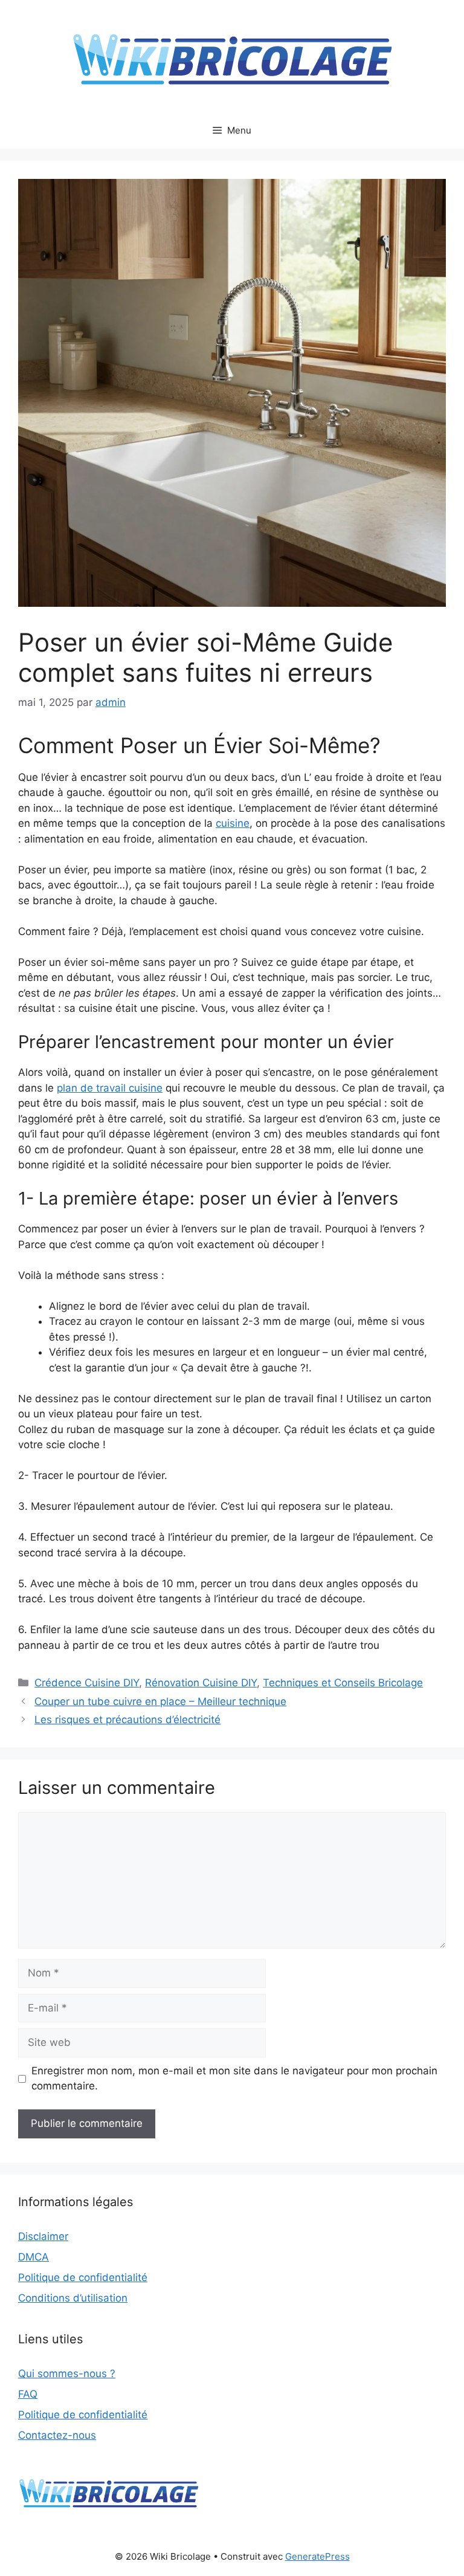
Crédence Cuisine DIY (87, 1683)
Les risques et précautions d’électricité (127, 1720)
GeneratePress (317, 2556)
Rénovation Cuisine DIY (201, 1683)
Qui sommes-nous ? (67, 2374)
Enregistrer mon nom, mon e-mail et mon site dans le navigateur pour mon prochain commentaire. (234, 2079)
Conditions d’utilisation (73, 2298)
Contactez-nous (57, 2435)
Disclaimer (43, 2236)
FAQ (28, 2394)
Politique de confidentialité (83, 2277)
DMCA (34, 2257)
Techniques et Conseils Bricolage (343, 1683)
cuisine (233, 823)
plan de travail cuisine (110, 1088)
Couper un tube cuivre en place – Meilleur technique (160, 1701)
